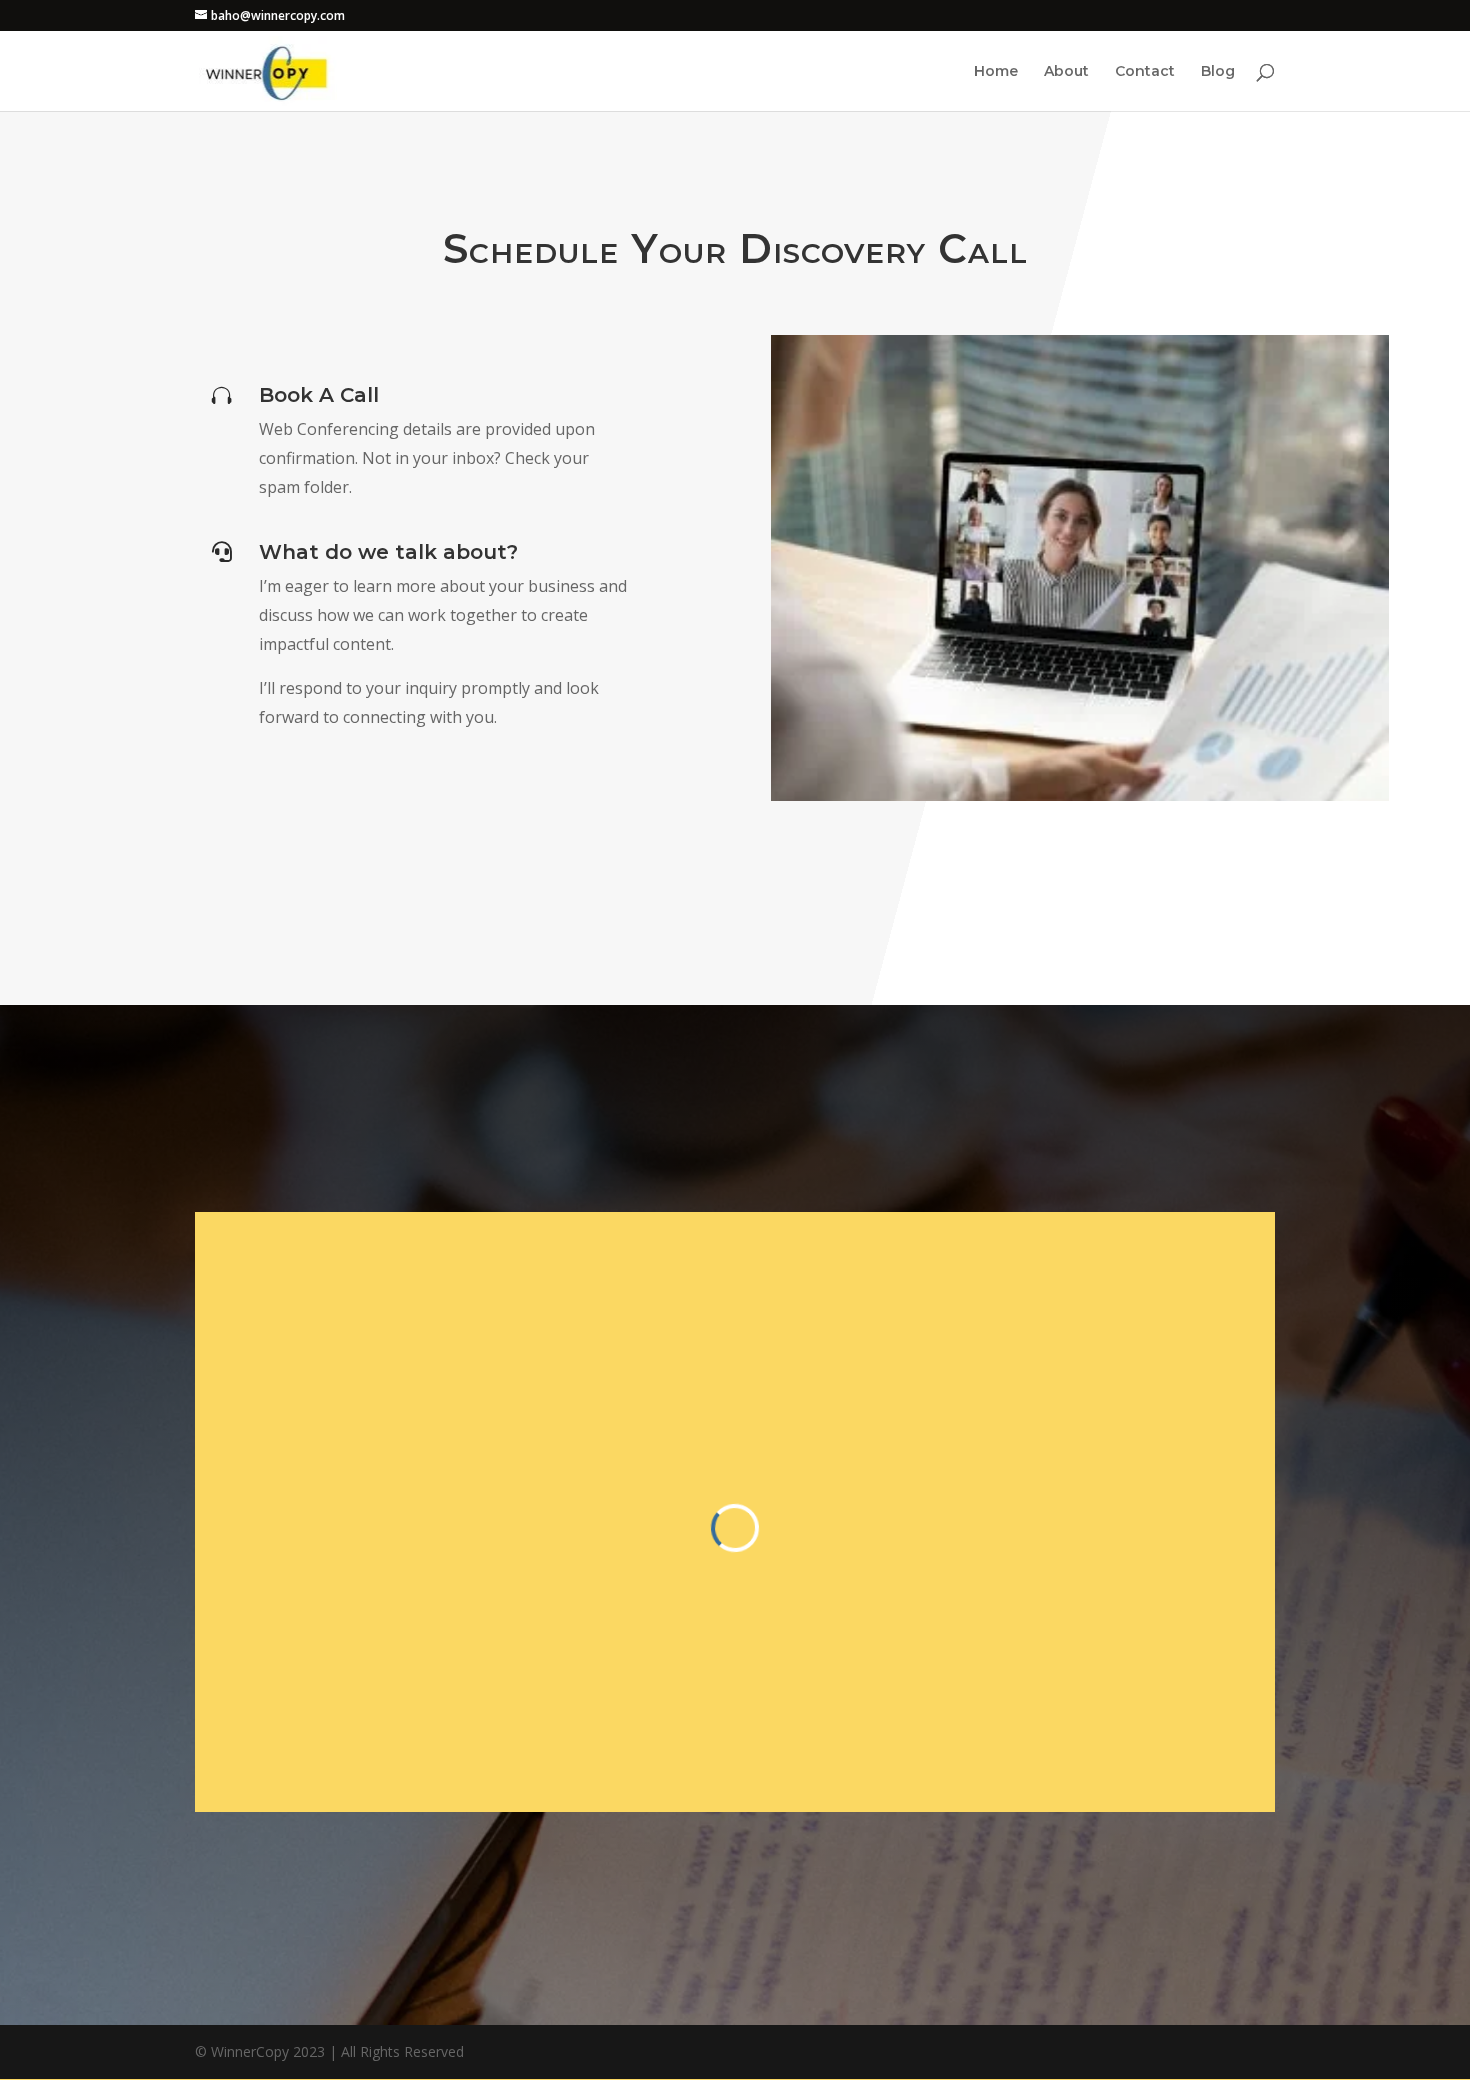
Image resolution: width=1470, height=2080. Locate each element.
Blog (1218, 72)
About (1066, 72)
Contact (1145, 72)
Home (996, 72)
